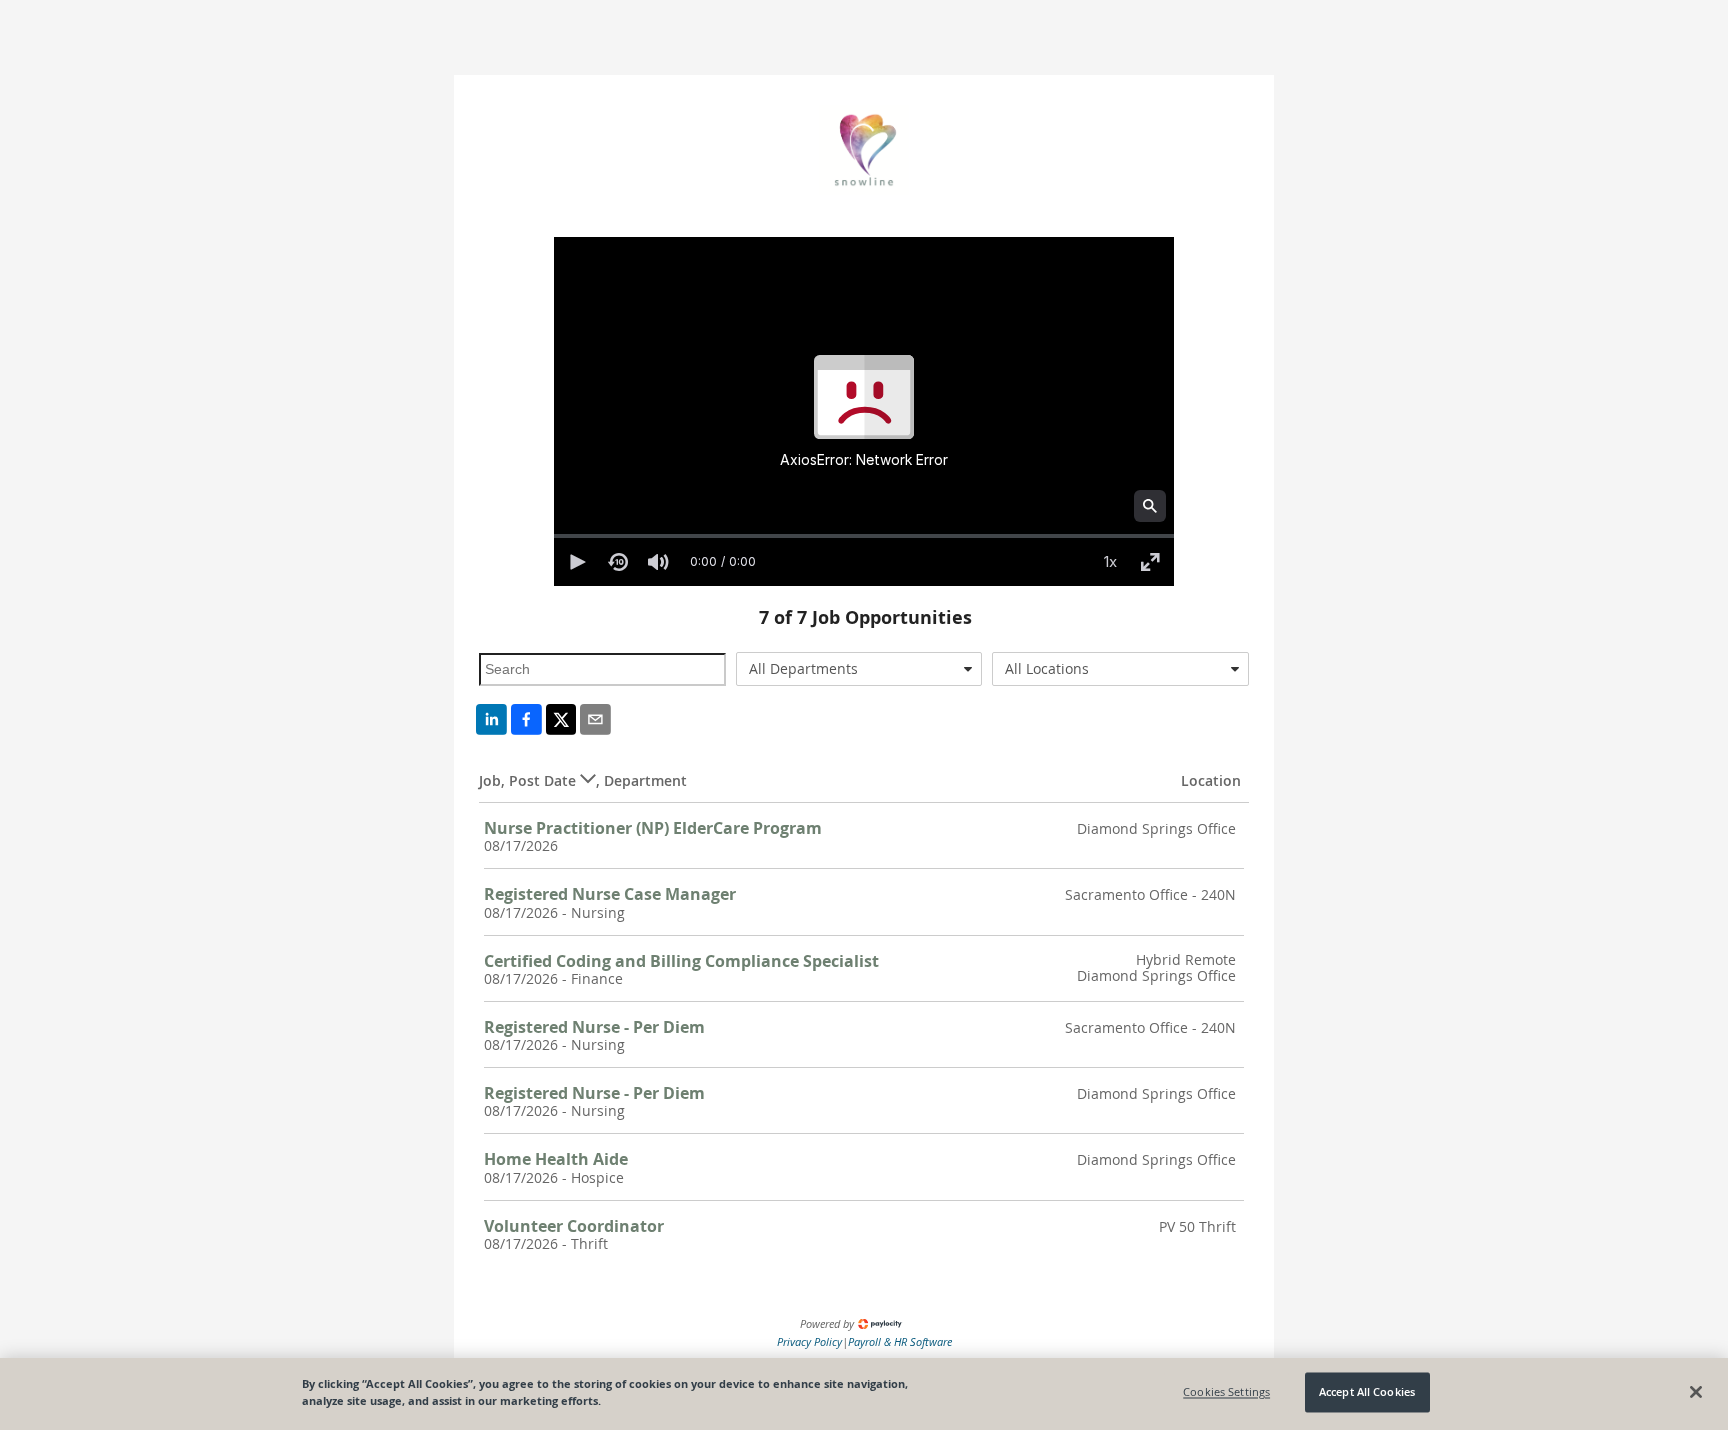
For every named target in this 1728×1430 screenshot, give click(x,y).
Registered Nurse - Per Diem (594, 1027)
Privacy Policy (809, 1341)
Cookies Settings (1226, 1392)
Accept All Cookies (1367, 1392)
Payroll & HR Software (900, 1341)
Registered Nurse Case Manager (610, 894)
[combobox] (859, 669)
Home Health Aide (556, 1159)
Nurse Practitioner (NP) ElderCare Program (653, 828)
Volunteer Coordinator (574, 1226)
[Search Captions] (1150, 506)
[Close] (1696, 1392)
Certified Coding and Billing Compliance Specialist (681, 961)
